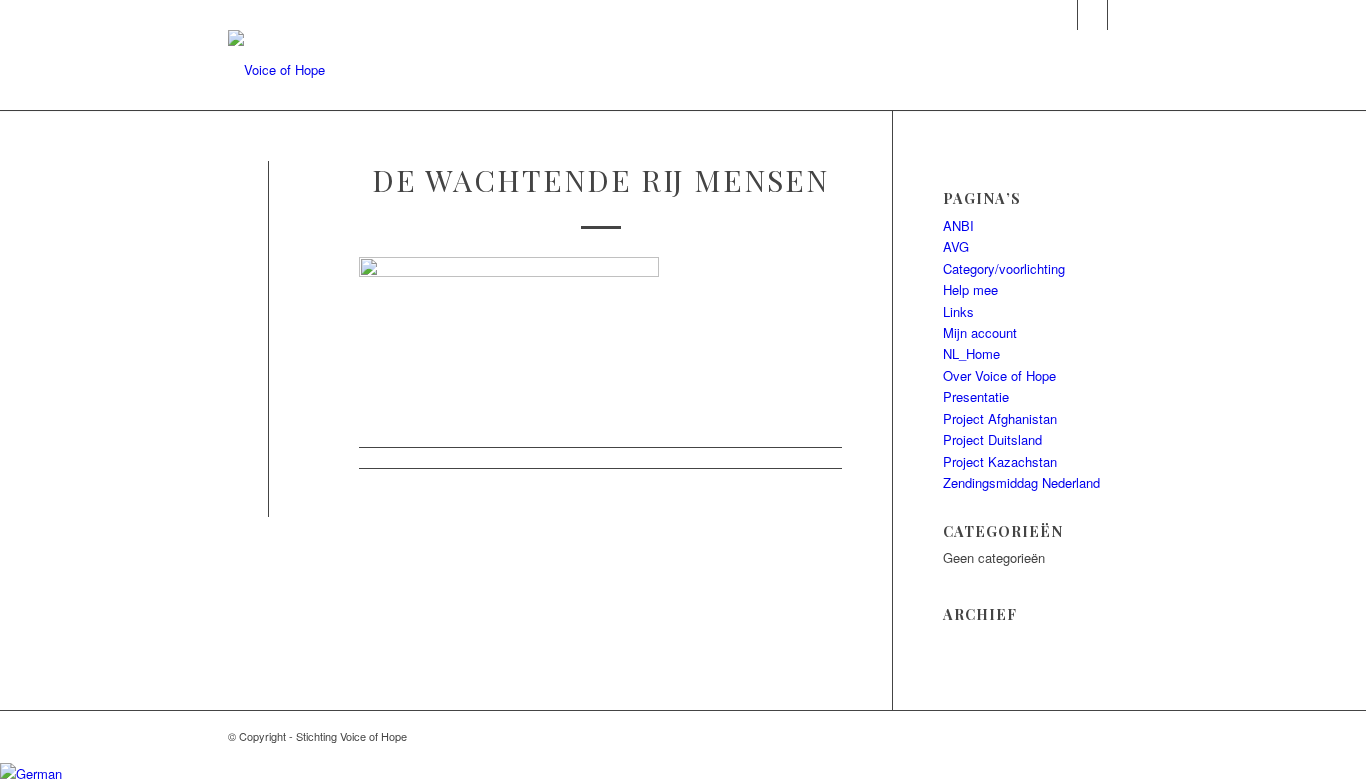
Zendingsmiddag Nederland (1021, 482)
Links (958, 311)
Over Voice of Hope (999, 375)
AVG (956, 246)
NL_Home (971, 353)
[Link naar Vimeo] (1123, 15)
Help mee (970, 289)
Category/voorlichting (1004, 268)
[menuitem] (649, 70)
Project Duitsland (992, 439)
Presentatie (976, 396)
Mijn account (980, 332)
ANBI (958, 225)
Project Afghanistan (1000, 418)
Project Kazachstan (1000, 461)
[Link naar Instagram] (1062, 15)
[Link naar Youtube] (1092, 15)
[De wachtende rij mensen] (268, 207)
